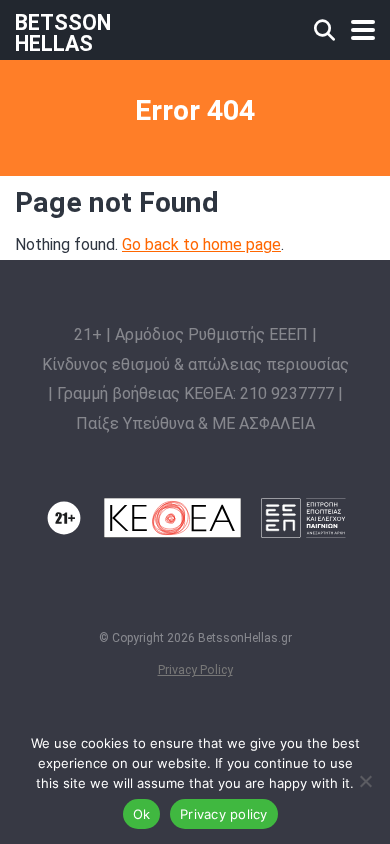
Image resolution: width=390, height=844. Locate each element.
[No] (365, 781)
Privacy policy (224, 814)
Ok (142, 814)
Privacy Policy (195, 669)
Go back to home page (201, 244)
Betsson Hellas (63, 32)
